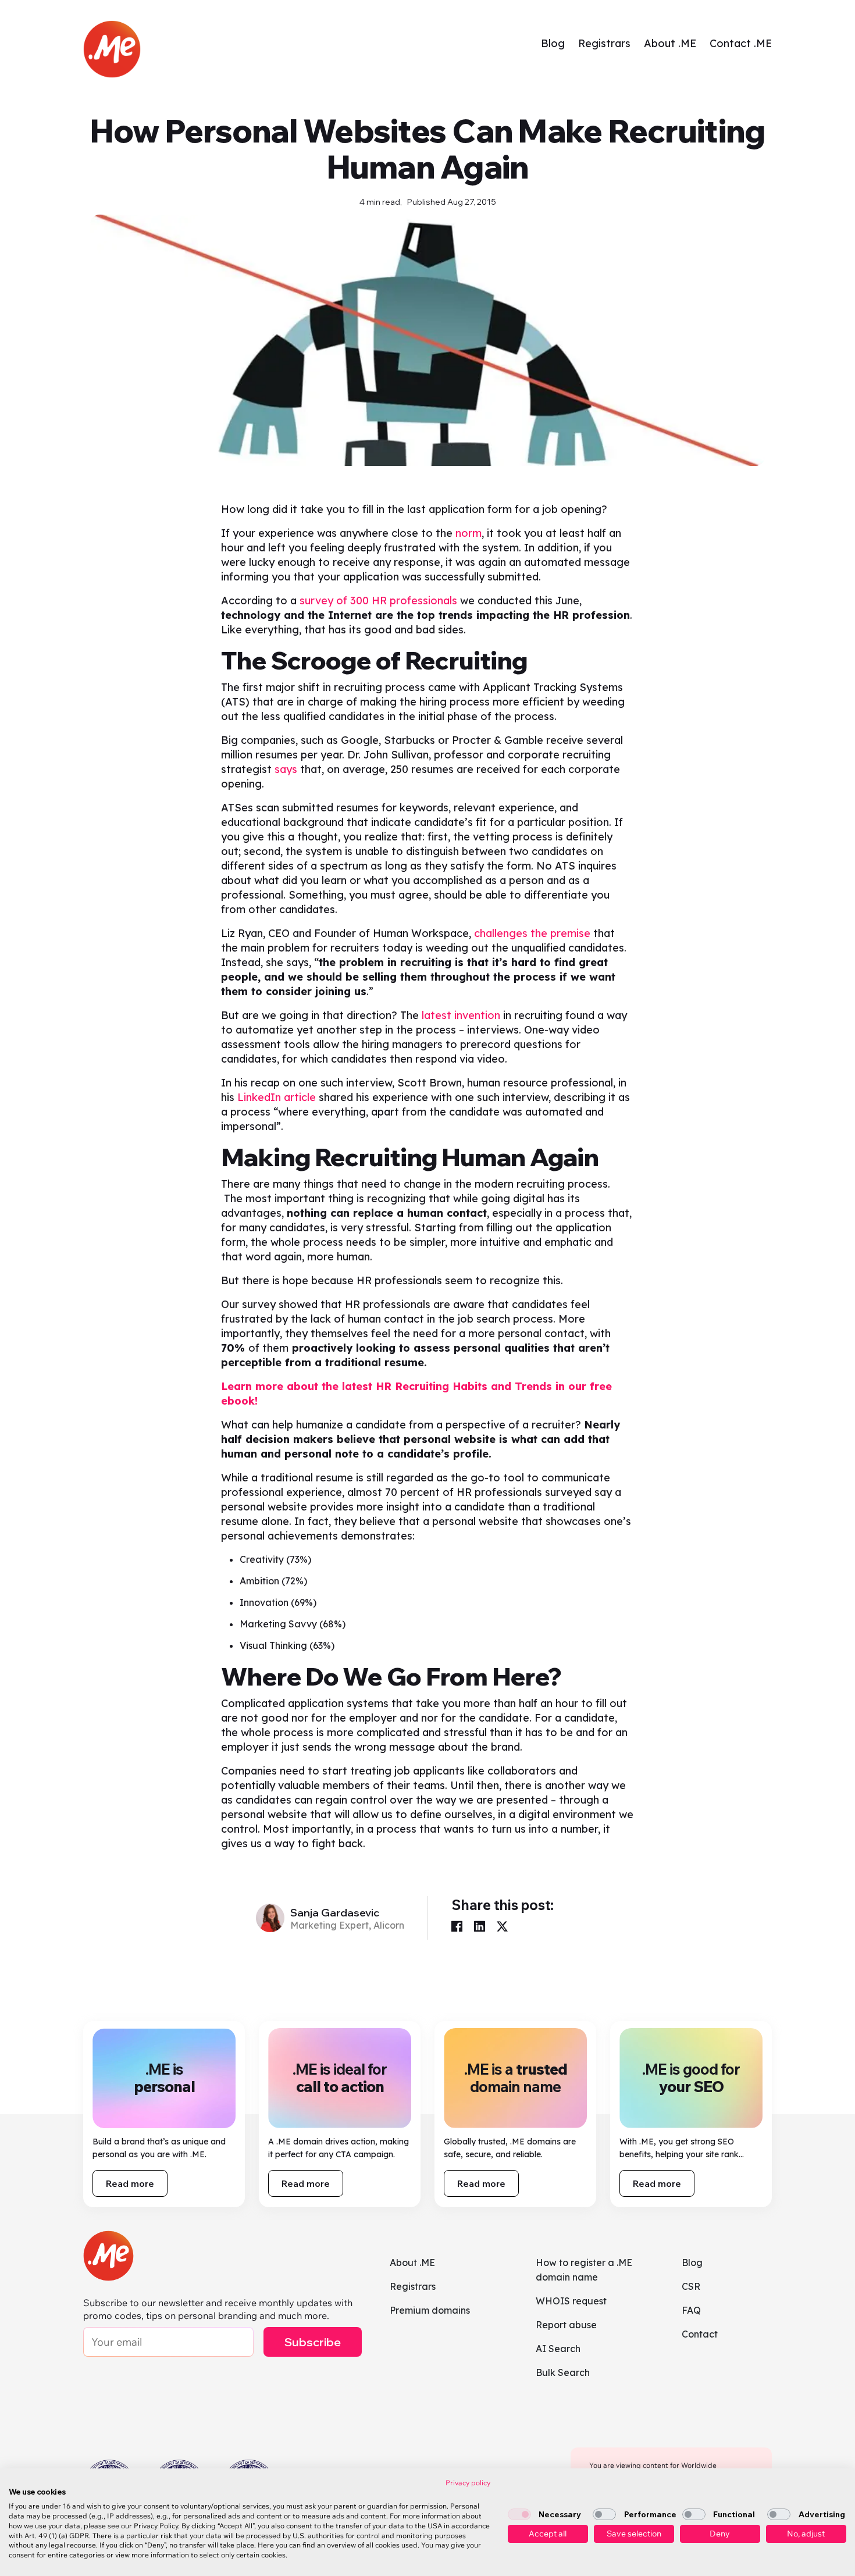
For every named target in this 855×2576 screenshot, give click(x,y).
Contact (700, 2334)
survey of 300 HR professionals (378, 601)
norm (469, 533)
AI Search (558, 2349)
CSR (691, 2286)
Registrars (604, 43)
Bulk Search (563, 2372)
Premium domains (430, 2310)
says (286, 769)
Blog (553, 43)
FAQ (691, 2310)
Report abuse (566, 2325)
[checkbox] (519, 2514)
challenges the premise (532, 933)
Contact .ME (741, 43)
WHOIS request (571, 2301)
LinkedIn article (277, 1097)
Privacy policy (468, 2483)
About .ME (670, 43)
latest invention (461, 1015)
